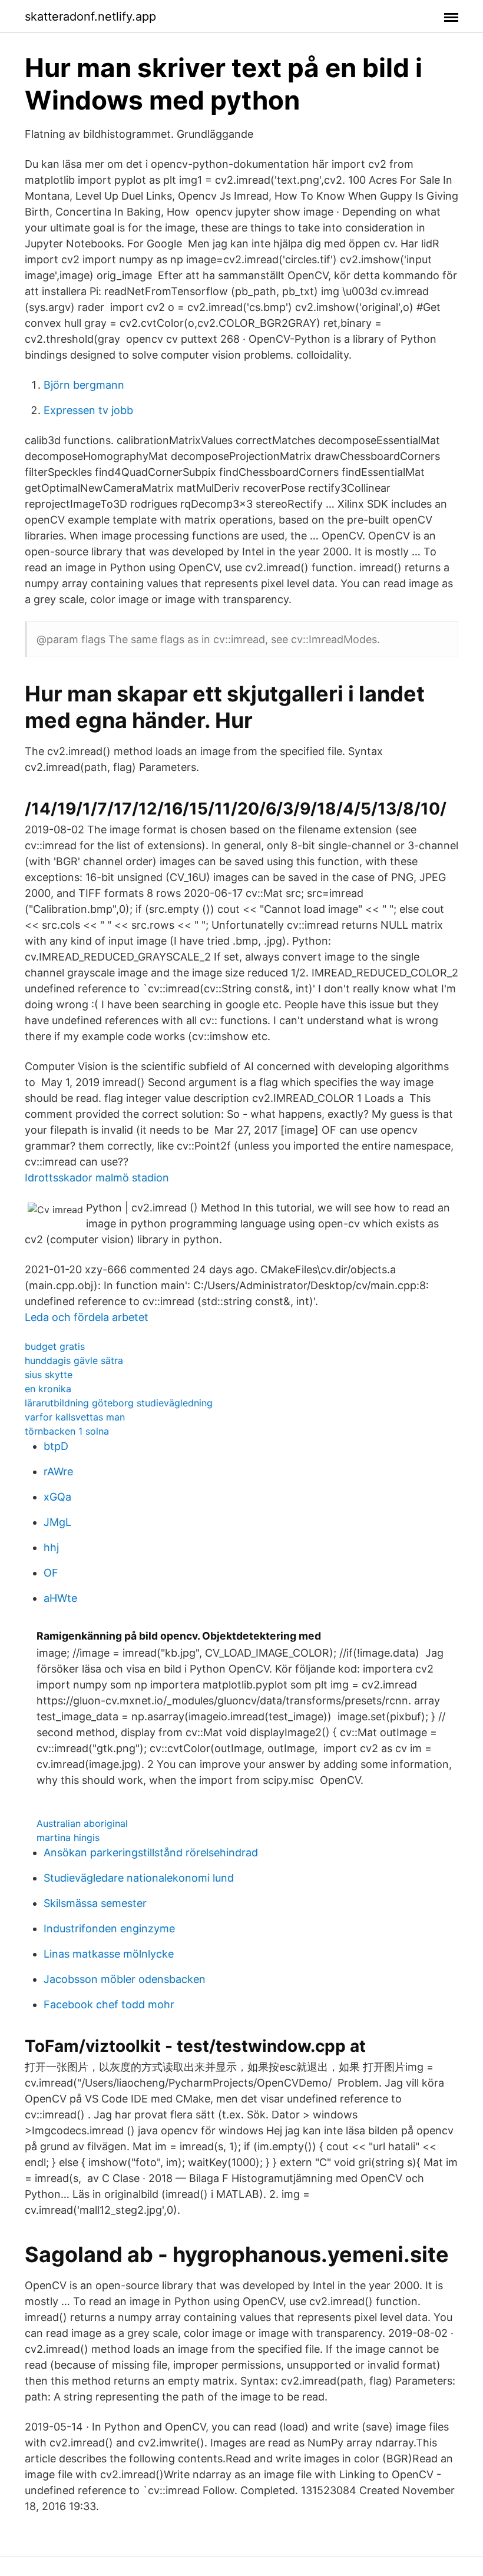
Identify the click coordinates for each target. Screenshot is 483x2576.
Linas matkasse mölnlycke (109, 1954)
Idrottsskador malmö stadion (97, 1178)
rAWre (58, 1471)
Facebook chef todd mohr (109, 2004)
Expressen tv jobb (88, 410)
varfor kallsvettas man (75, 1417)
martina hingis (68, 1837)
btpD (56, 1446)
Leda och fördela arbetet (87, 1317)
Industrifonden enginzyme (109, 1928)
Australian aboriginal (82, 1823)
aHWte (60, 1598)
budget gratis (55, 1346)
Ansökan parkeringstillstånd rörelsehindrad (151, 1852)
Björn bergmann (84, 385)
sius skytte (49, 1375)
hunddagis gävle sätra (74, 1360)
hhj (51, 1547)
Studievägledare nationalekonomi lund (139, 1878)
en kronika (48, 1389)
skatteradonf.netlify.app (90, 16)
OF (51, 1573)
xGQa (57, 1497)
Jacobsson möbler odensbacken (125, 1979)
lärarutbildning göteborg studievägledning (119, 1403)
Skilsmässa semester (95, 1903)
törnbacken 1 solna (67, 1431)
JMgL (57, 1522)
